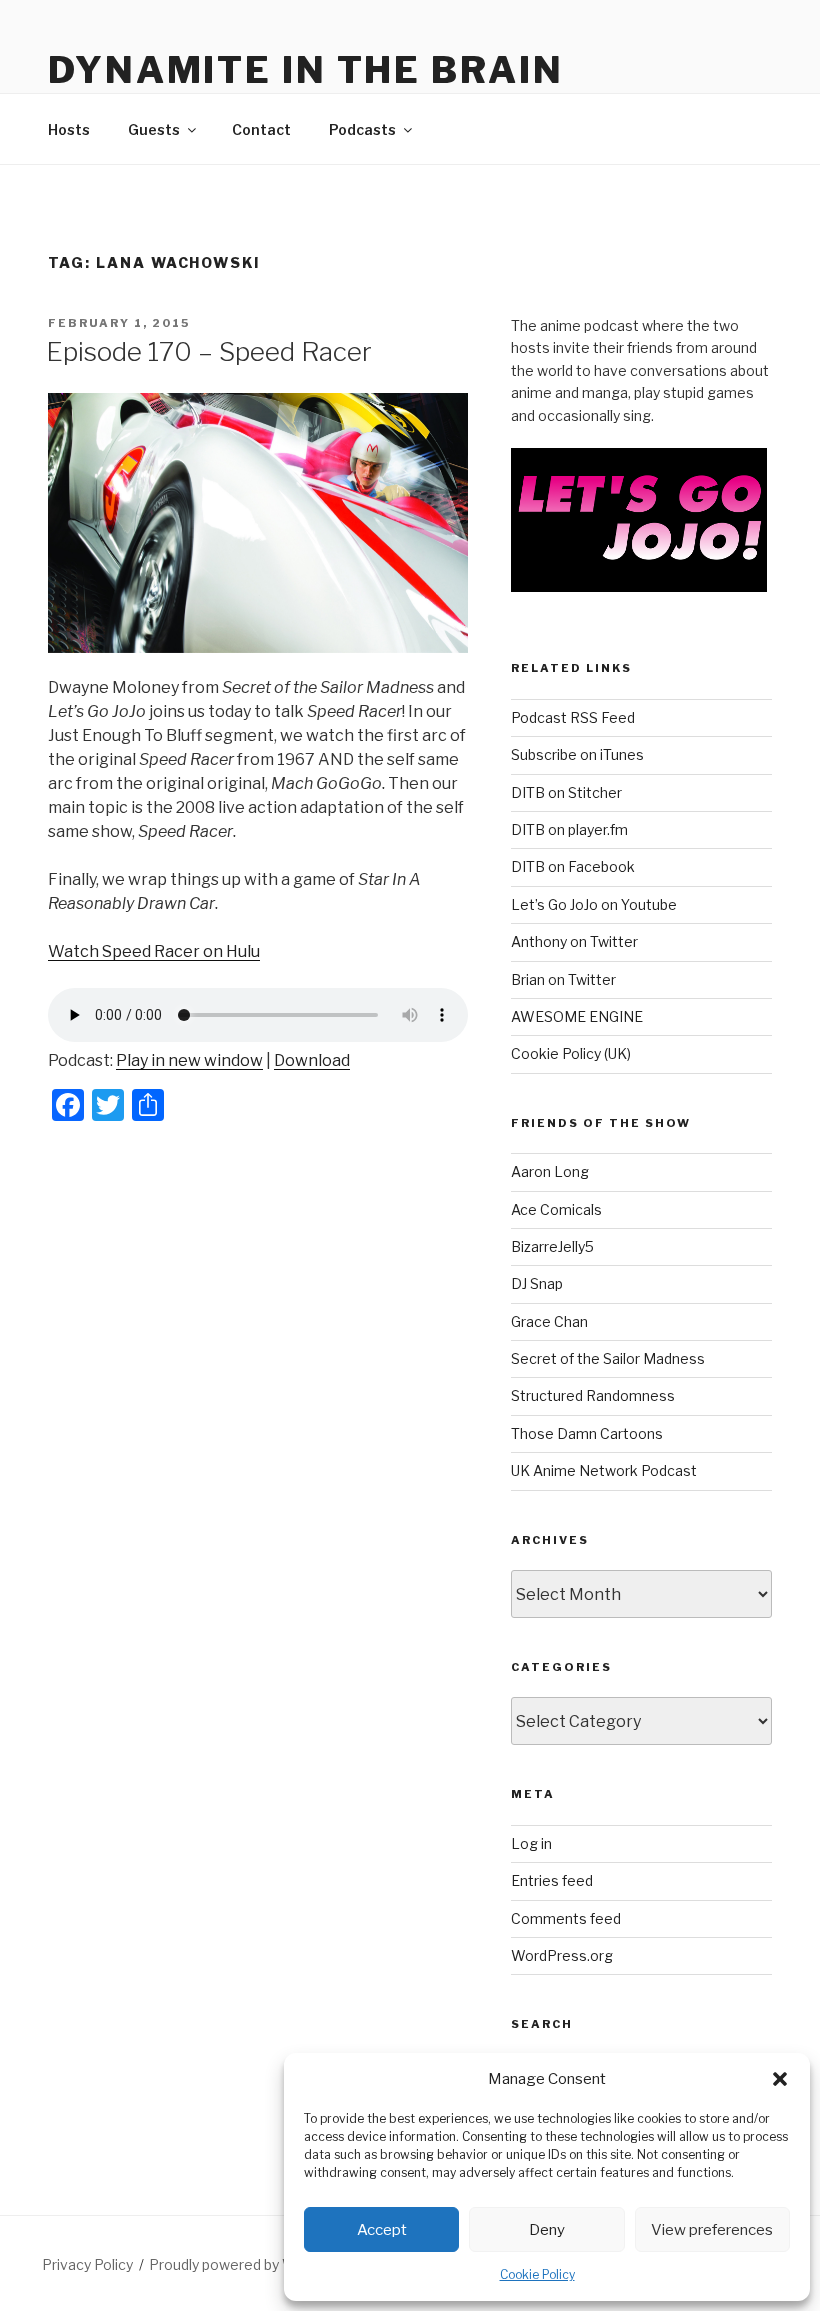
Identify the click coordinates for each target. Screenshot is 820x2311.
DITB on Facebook (573, 866)
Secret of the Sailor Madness (608, 1358)
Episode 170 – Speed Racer (209, 351)
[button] (780, 2079)
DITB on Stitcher (566, 792)
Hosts (69, 129)
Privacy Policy (87, 2264)
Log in (531, 1843)
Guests (154, 129)
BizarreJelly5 (552, 1246)
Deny (547, 2230)
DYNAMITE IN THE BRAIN (305, 70)
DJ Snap (537, 1283)
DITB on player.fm (569, 829)
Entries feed (552, 1880)
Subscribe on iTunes (577, 754)
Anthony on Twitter (574, 941)
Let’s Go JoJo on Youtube (594, 904)
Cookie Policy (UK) (571, 1053)
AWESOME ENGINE (577, 1016)
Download (312, 1060)
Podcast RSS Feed (573, 717)
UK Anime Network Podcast (604, 1470)
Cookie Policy (537, 2274)
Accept (382, 2230)
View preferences (712, 2230)
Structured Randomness (593, 1395)
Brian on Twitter (563, 979)
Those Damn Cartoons (587, 1433)
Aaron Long (550, 1171)
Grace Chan (549, 1321)
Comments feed (566, 1918)
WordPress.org (562, 1955)
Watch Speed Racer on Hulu (154, 951)
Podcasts (362, 129)
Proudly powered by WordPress (253, 2264)
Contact (261, 129)
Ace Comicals (556, 1209)
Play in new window (189, 1060)
